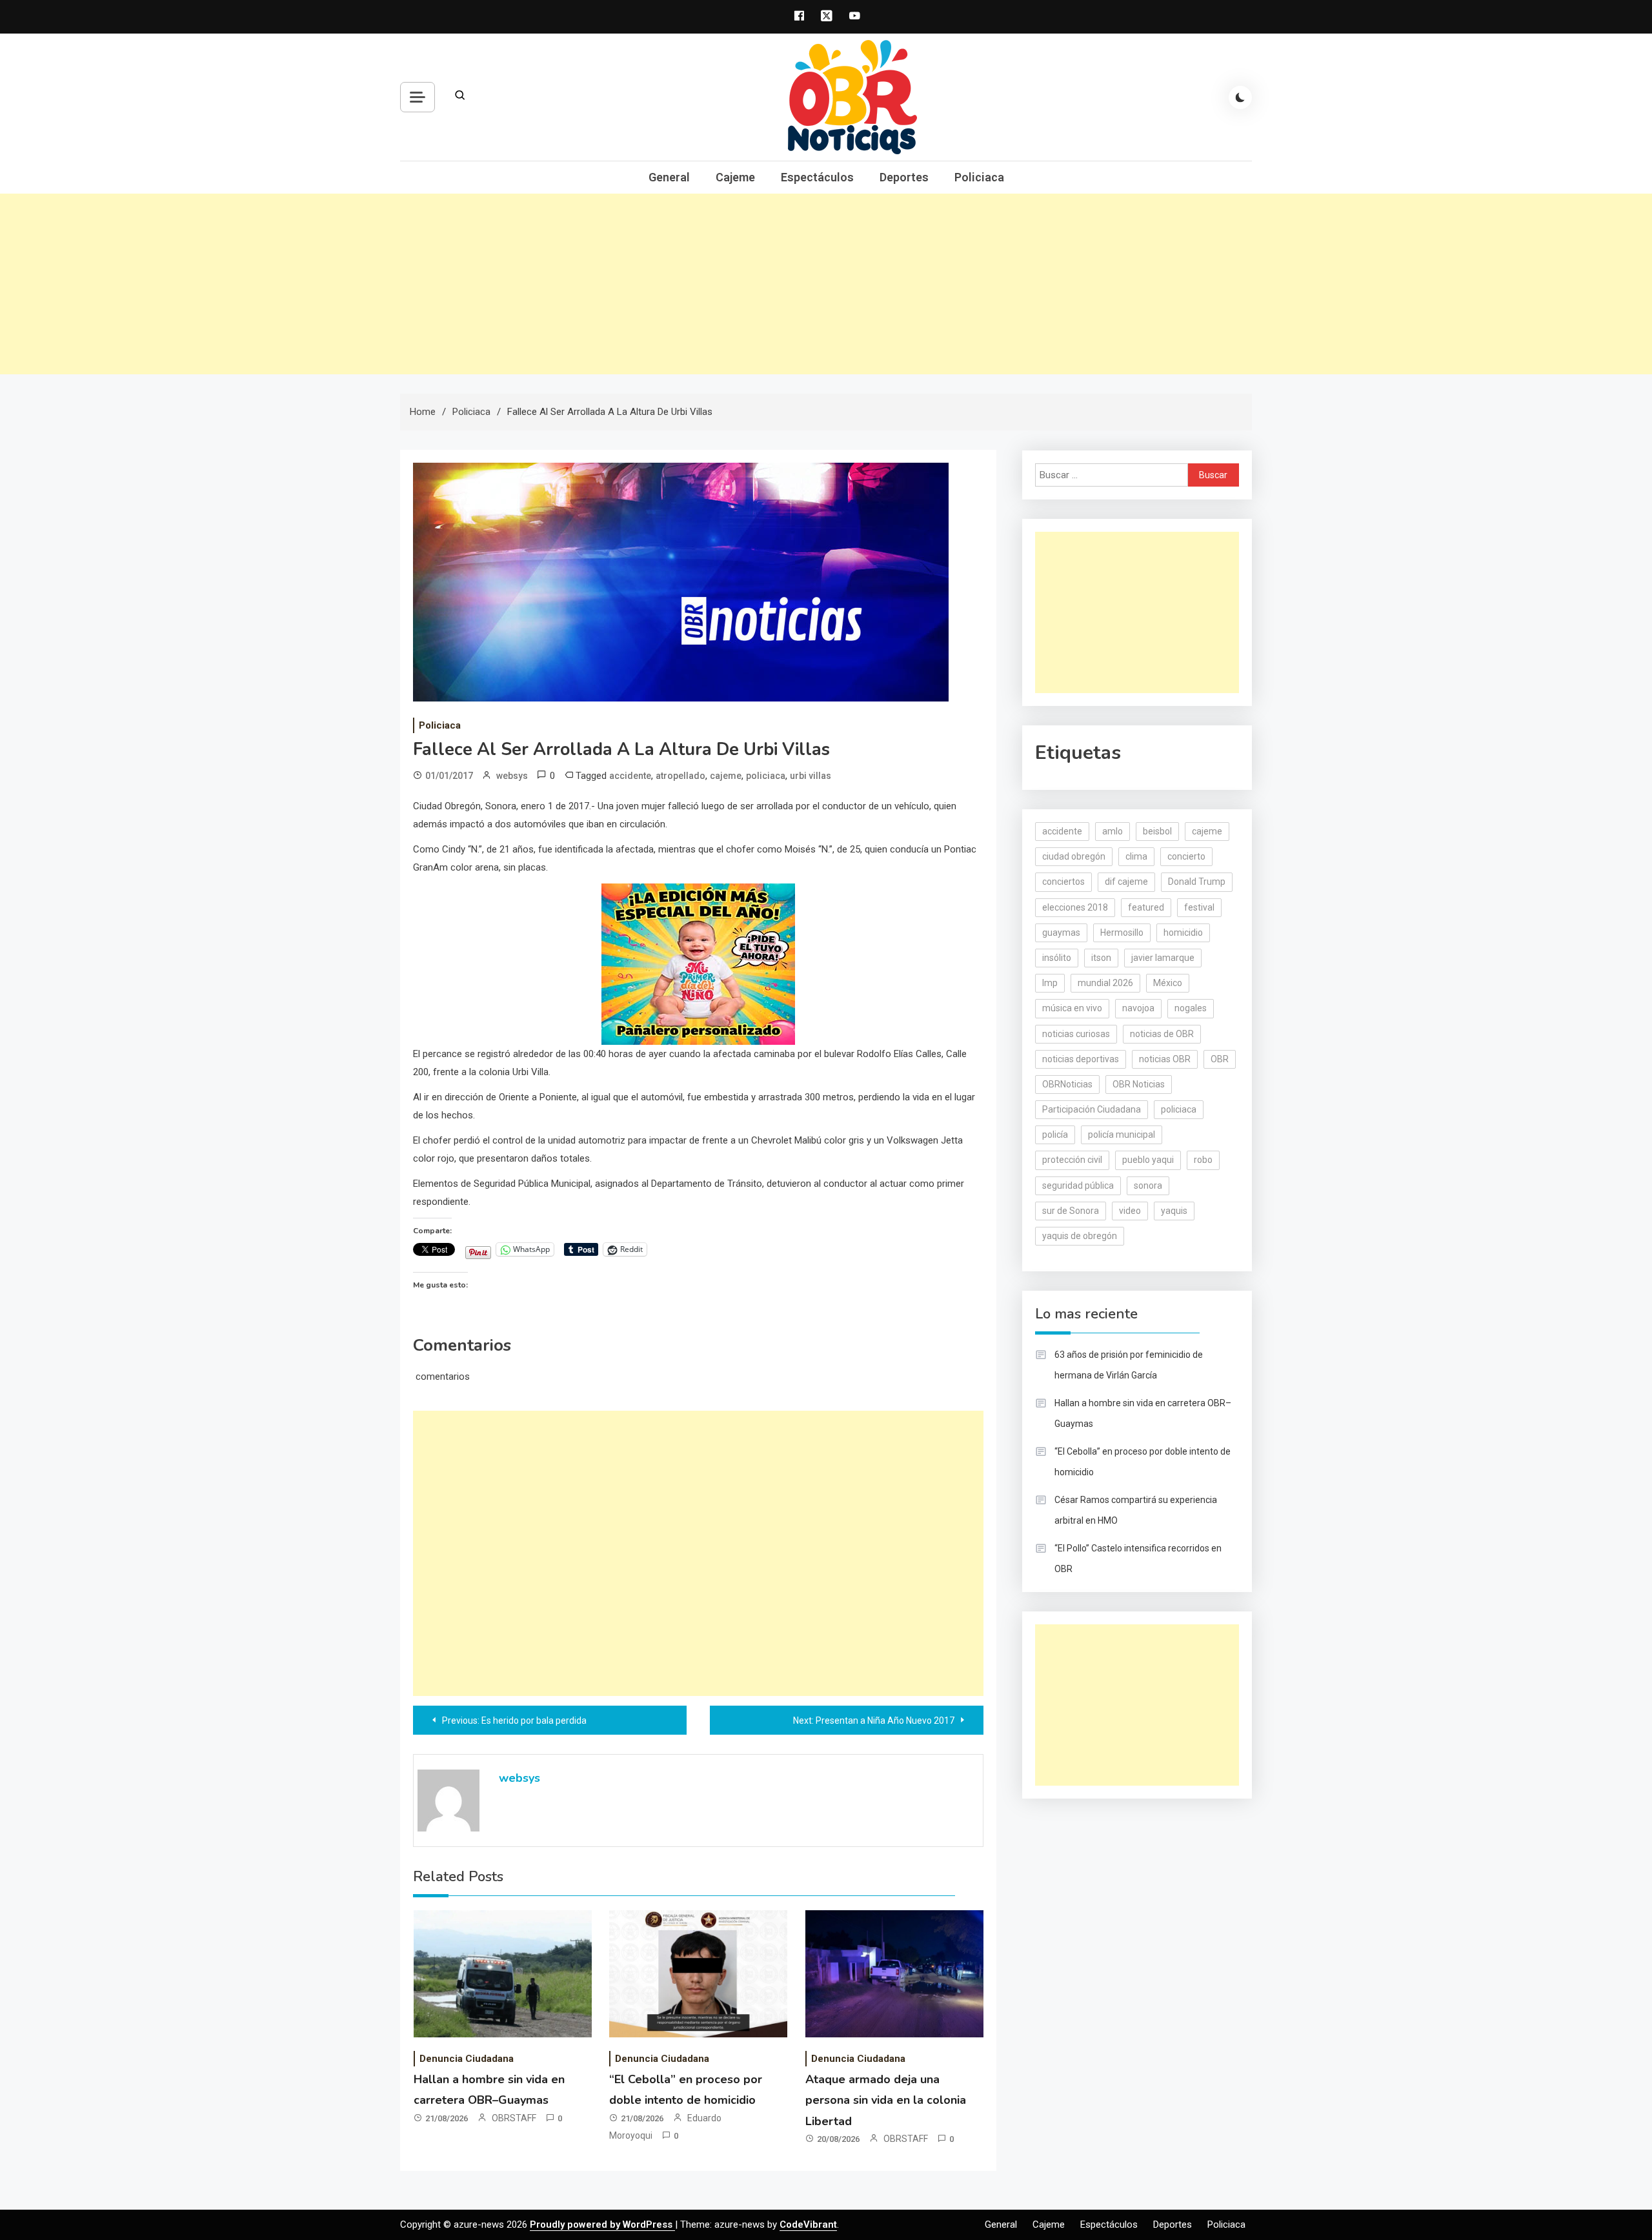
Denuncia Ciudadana (467, 2059)
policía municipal (1122, 1135)
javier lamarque (1163, 958)
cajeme (726, 776)
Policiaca (979, 177)
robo (1203, 1160)
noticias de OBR (1162, 1034)
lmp (1050, 983)
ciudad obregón (1074, 856)
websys (512, 776)
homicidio (1183, 933)
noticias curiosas (1076, 1034)
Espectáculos (817, 177)
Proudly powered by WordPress (602, 2225)
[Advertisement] (826, 284)
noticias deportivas (1081, 1059)
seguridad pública (1078, 1186)
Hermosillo (1122, 933)
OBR (1220, 1059)
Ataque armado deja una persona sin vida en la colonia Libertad (886, 2100)
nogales (1191, 1008)
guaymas (1061, 933)
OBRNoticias (1067, 1084)
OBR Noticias (1139, 1084)
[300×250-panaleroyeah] (698, 963)
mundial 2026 (1105, 983)
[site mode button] (1240, 97)
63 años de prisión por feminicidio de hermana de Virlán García (1129, 1365)
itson (1101, 958)
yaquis (1174, 1211)
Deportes (904, 177)
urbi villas (811, 776)
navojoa (1138, 1008)
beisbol (1157, 831)
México (1168, 983)
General (669, 177)
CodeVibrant (808, 2225)
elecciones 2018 (1075, 907)
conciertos (1063, 882)
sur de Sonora (1071, 1211)
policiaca (766, 776)
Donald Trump (1197, 882)
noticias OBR (1165, 1059)
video (1130, 1211)
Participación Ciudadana (1092, 1109)
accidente (630, 776)
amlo (1113, 831)
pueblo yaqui (1148, 1160)
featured (1146, 907)
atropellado (680, 776)
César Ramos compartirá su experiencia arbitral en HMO (1136, 1510)
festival (1199, 907)
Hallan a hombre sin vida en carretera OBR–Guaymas (1143, 1413)
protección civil (1072, 1160)
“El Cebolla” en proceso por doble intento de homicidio (1143, 1462)
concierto (1186, 856)
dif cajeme (1126, 882)
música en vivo (1072, 1008)
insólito (1057, 958)
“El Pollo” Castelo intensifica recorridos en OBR (1138, 1559)
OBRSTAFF (514, 2118)
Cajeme (735, 177)
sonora (1148, 1186)
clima (1136, 856)
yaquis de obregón (1080, 1236)
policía (1055, 1135)
